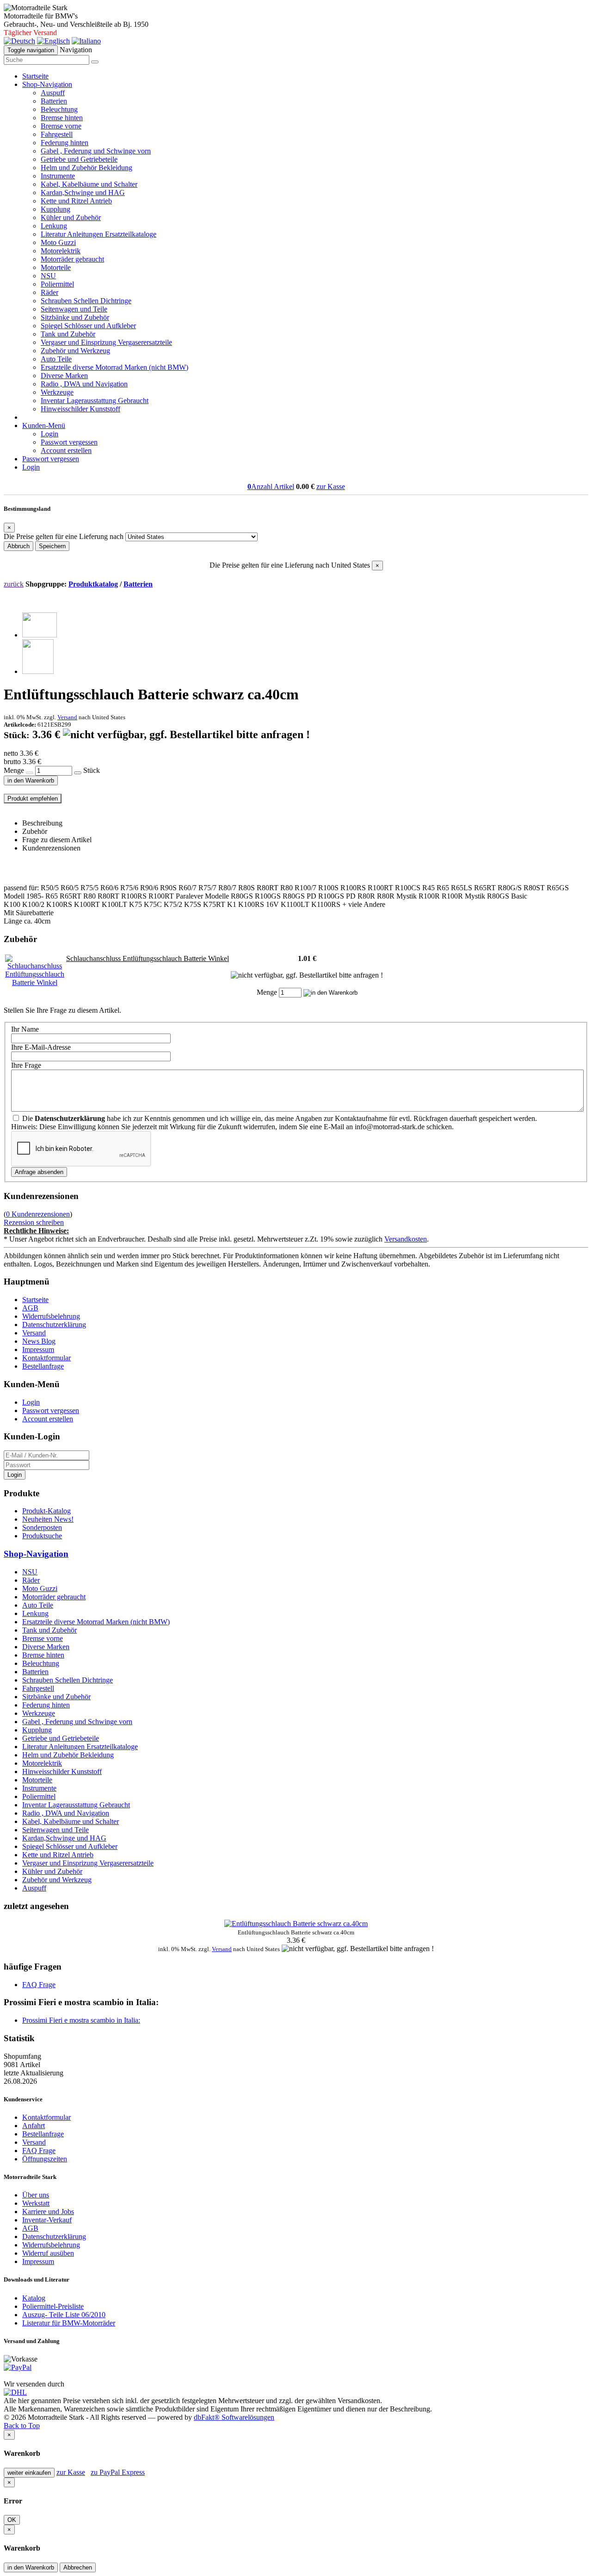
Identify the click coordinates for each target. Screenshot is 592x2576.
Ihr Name (25, 1029)
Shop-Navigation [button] (47, 84)
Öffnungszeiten (45, 2159)
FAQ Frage (39, 1985)
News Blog (39, 1341)
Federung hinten (65, 143)
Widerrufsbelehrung (51, 1316)
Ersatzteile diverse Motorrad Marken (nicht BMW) (114, 367)
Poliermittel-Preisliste (53, 2306)
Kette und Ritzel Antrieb (76, 201)
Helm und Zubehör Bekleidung (86, 168)
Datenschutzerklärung (54, 1325)
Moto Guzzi (58, 242)
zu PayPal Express (118, 2472)
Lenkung (54, 226)
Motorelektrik (61, 251)
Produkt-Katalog (46, 1511)
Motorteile (56, 267)
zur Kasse (331, 486)
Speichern (52, 546)
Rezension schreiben (34, 1222)
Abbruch (18, 546)
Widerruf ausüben (48, 2253)
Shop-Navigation (36, 1554)
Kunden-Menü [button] (44, 425)
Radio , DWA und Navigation (84, 384)
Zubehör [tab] (35, 831)
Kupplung (55, 209)
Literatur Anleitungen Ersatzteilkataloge (99, 234)
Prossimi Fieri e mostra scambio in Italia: (81, 2020)
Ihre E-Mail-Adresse (41, 1047)
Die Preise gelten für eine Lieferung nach (64, 536)
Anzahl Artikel (271, 486)
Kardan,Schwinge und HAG (83, 193)
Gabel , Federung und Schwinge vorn (96, 151)
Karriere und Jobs (48, 2212)
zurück (14, 584)
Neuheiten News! (48, 1519)
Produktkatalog (93, 584)
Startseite (35, 76)
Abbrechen (78, 2567)
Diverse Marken (64, 376)
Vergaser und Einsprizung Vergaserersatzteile (106, 342)
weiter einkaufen (29, 2473)
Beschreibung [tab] (42, 823)
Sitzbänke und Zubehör (75, 317)
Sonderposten (42, 1527)
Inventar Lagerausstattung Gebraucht (95, 401)
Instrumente (58, 176)
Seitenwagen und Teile (74, 309)
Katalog (34, 2298)
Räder (49, 292)
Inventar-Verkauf (47, 2220)
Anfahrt (34, 2126)
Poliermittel (57, 284)
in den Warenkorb (31, 780)
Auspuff (53, 93)
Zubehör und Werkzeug (75, 351)
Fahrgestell (57, 134)
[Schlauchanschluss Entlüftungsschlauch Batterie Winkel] (35, 982)
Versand (67, 717)
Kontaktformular (46, 1358)
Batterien (54, 101)
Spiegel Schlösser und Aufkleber (88, 326)
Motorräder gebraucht (72, 259)
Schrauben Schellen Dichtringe (86, 301)
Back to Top (22, 2426)
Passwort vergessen (69, 442)
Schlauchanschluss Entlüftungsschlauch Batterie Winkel (148, 958)
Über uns (36, 2195)
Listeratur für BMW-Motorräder (69, 2323)
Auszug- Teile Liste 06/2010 (64, 2315)
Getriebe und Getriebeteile (79, 159)
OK (12, 2520)
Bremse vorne (61, 126)
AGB (30, 1308)
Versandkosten (406, 1239)
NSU (48, 276)
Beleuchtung (59, 109)
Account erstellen (66, 450)
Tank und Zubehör (68, 334)
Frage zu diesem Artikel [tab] (57, 840)
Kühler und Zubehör (71, 217)
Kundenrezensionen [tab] (51, 848)
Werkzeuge (57, 392)
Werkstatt (36, 2203)
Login (49, 434)
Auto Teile (56, 359)
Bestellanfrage (43, 1366)
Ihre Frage (26, 1065)
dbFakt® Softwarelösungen (234, 2417)
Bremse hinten (62, 118)
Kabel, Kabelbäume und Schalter (89, 184)
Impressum (38, 1349)
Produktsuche (42, 1536)
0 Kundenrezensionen (38, 1214)
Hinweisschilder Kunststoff (80, 409)
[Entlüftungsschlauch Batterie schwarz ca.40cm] (40, 635)
